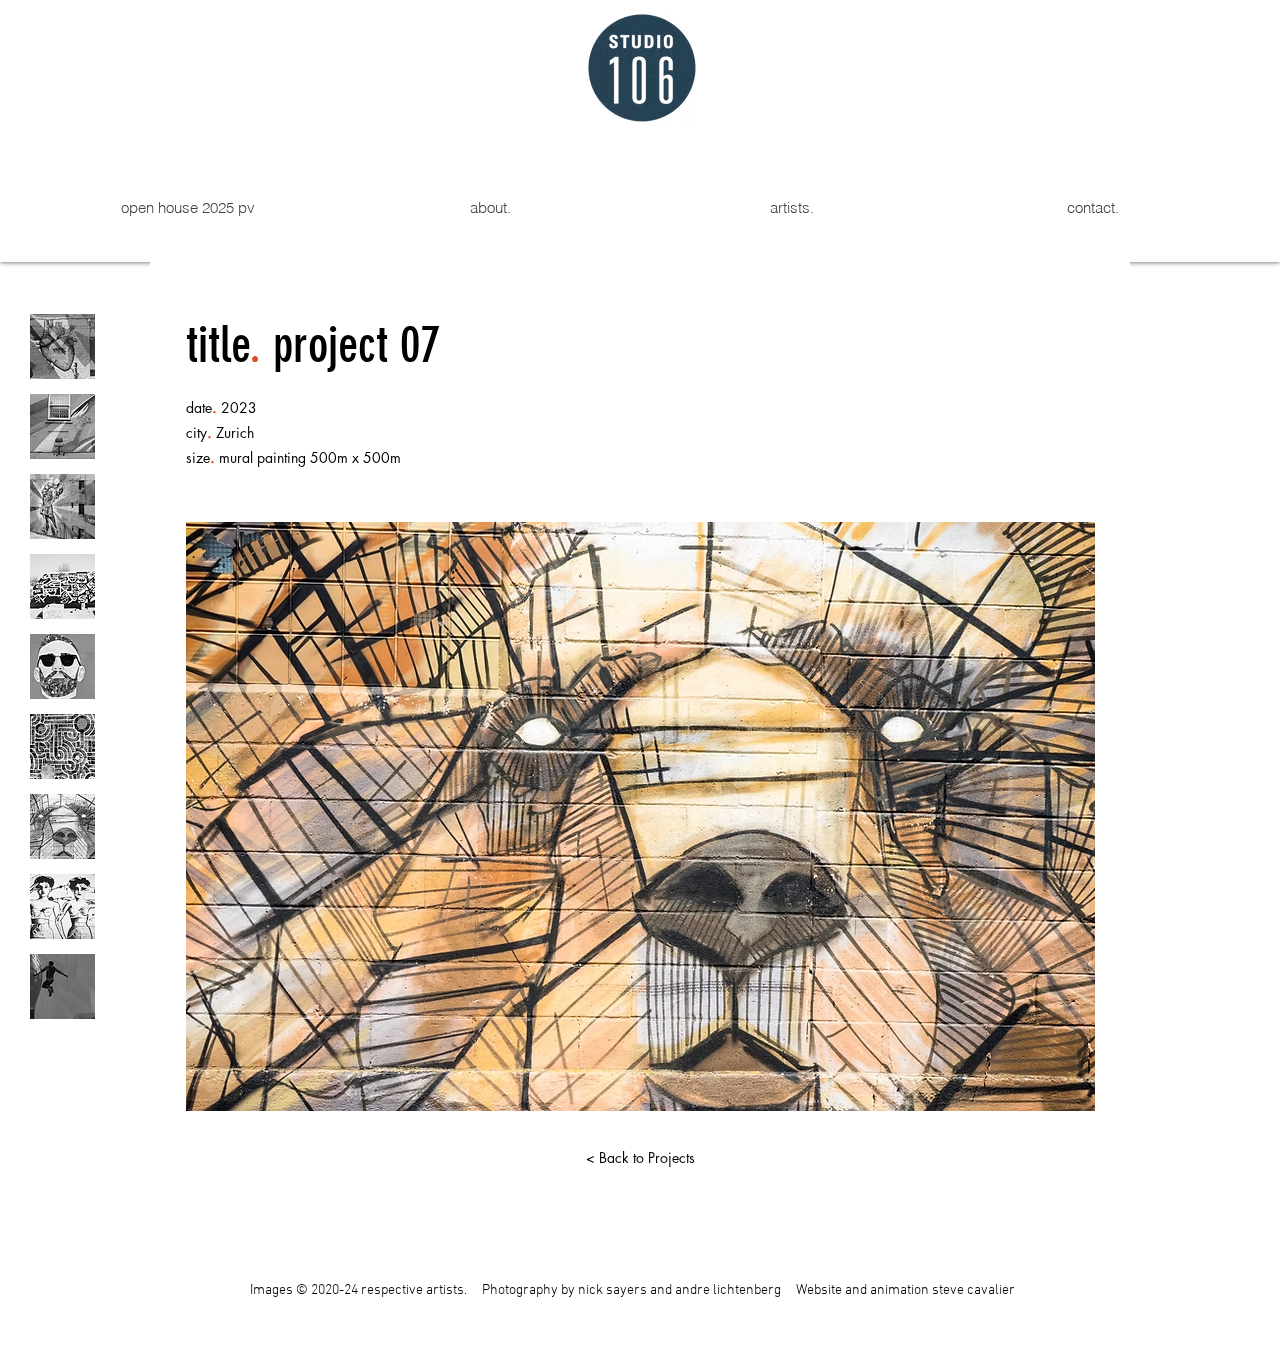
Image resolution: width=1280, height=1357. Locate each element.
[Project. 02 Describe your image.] (62, 426)
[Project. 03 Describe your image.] (62, 506)
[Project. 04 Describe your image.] (62, 586)
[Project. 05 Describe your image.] (62, 666)
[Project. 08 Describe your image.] (62, 906)
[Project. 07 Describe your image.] (62, 826)
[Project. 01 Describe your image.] (62, 346)
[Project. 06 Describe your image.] (62, 746)
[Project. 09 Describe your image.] (62, 986)
